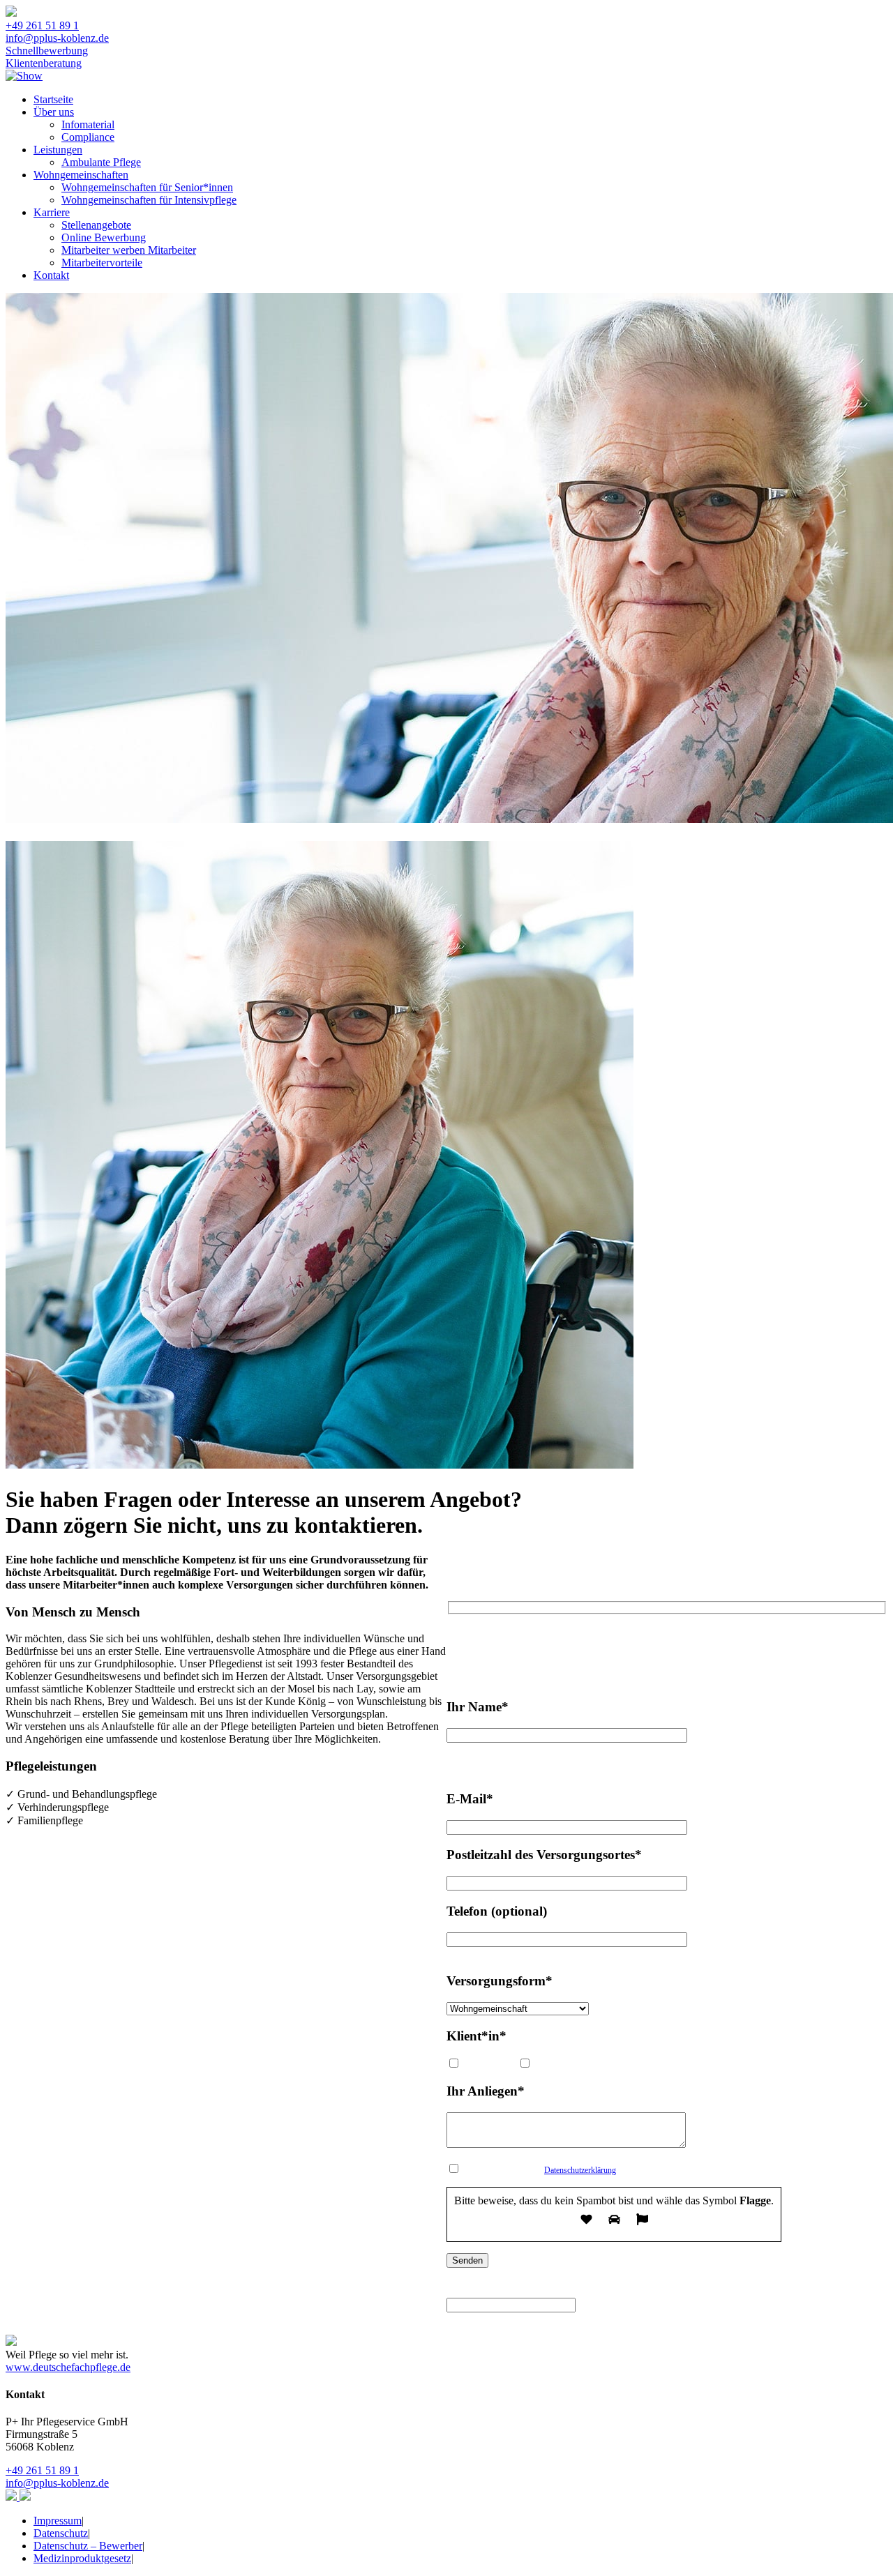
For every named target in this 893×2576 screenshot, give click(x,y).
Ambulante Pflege (101, 162)
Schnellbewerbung (47, 51)
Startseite (53, 99)
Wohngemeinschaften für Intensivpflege (149, 200)
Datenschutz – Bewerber (88, 2546)
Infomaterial (88, 124)
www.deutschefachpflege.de (68, 2367)
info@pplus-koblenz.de (57, 38)
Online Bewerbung (104, 237)
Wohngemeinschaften (81, 175)
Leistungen (58, 150)
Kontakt (51, 275)
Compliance (88, 137)
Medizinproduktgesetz (82, 2558)
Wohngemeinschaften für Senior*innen (147, 187)
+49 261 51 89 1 (42, 25)
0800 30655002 (631, 1638)
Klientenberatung (44, 63)
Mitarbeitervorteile (102, 263)
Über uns (54, 112)
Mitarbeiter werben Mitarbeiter (129, 250)
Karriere (52, 212)
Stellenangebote (96, 225)
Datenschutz (61, 2533)
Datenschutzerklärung (580, 2170)
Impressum (58, 2521)
